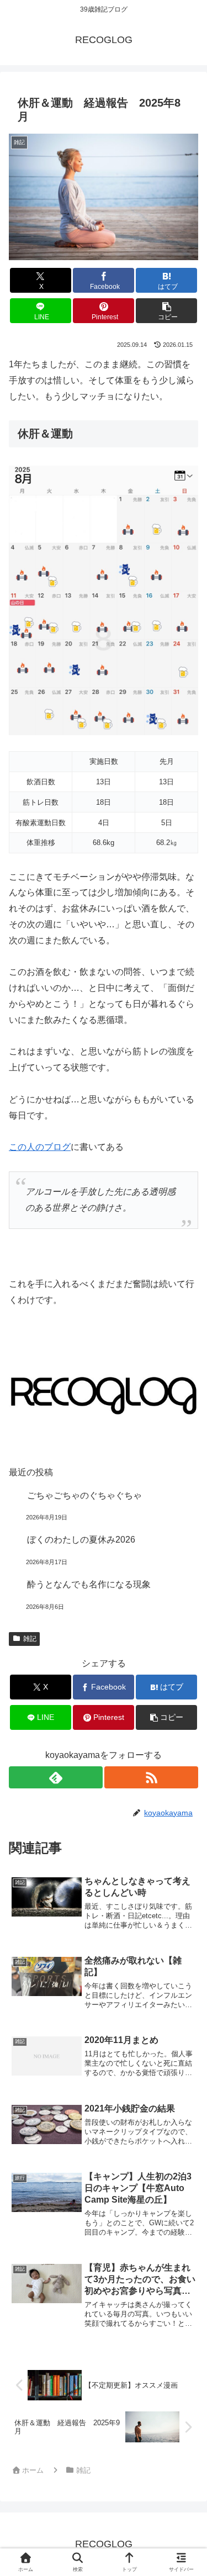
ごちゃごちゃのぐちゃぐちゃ (84, 1495)
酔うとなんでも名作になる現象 (89, 1584)
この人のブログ (40, 1147)
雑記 (30, 1639)
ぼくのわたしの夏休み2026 (81, 1540)
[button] (166, 311)
